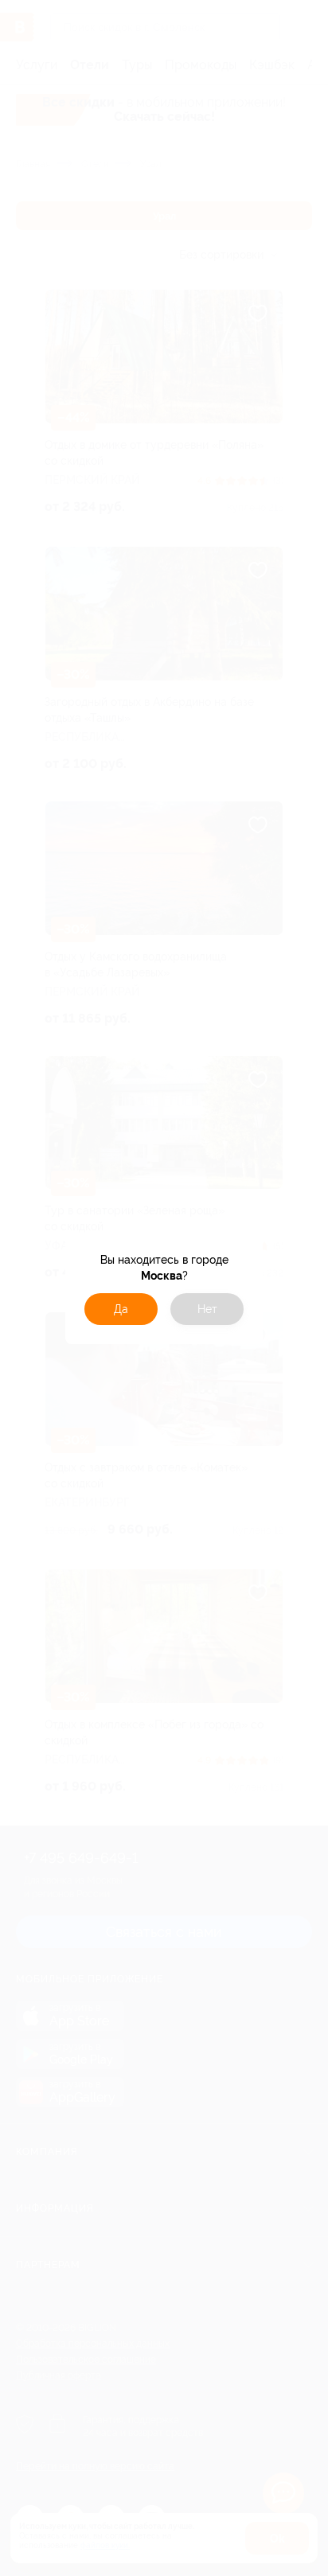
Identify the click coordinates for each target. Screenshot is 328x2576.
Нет (207, 1309)
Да (121, 1309)
